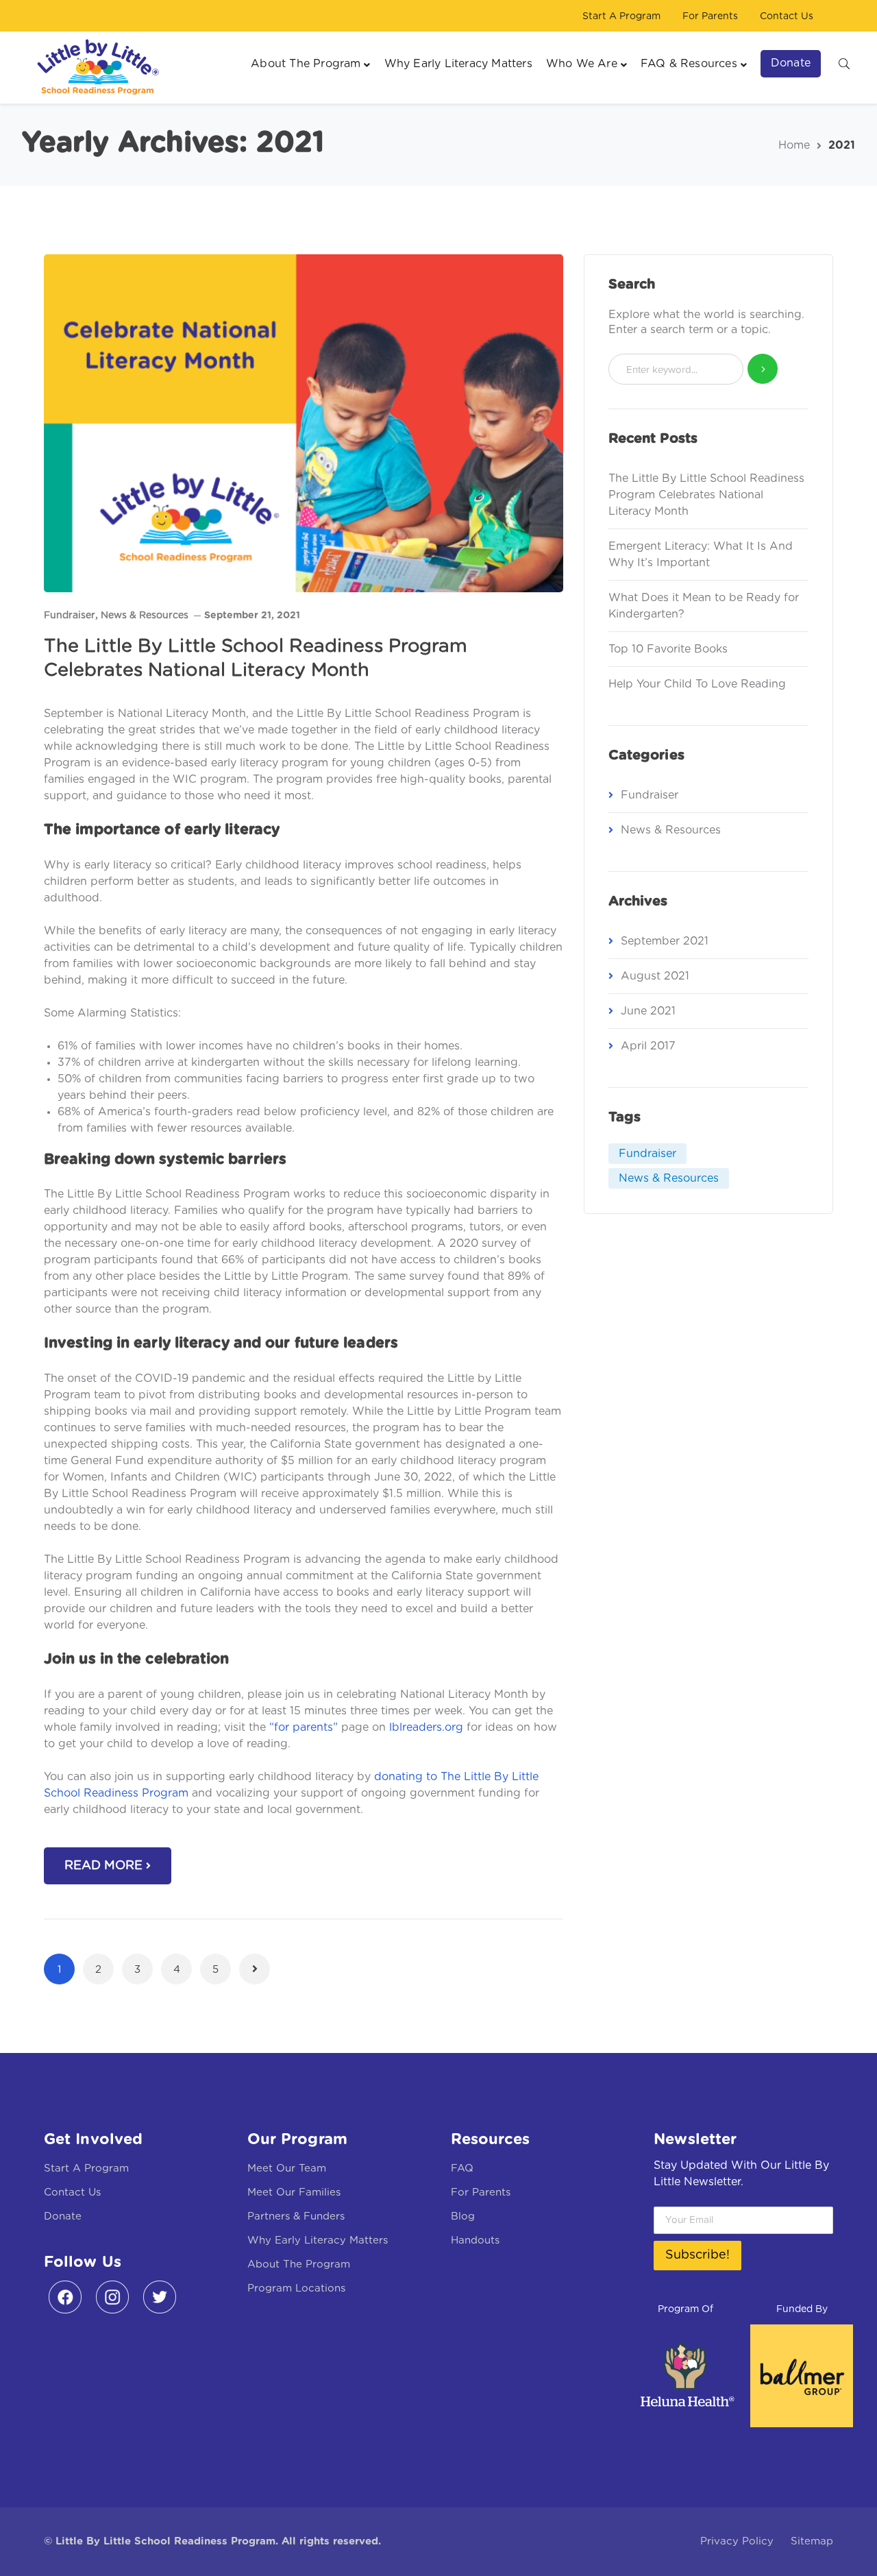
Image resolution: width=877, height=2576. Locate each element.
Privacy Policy (737, 2541)
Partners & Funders (296, 2216)
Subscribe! (697, 2255)
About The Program (299, 2264)
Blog (463, 2216)
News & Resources (145, 616)
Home (794, 145)
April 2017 (648, 1046)
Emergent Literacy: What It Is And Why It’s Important (701, 555)
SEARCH (844, 63)
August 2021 (655, 976)
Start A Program (621, 16)
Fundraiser (70, 616)
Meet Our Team (287, 2168)
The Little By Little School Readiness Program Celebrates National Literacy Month (706, 495)
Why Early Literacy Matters (318, 2240)
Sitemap (812, 2541)
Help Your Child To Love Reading (697, 684)
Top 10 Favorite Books (668, 649)
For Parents (710, 16)
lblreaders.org (426, 1727)
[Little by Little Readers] (94, 67)
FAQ (462, 2168)
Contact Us (787, 16)
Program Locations (296, 2288)
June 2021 (648, 1011)
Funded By (802, 2309)
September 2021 (665, 941)
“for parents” (304, 1727)
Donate (63, 2216)
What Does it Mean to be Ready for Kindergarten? (704, 606)
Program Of (685, 2309)
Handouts (475, 2240)
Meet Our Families (294, 2192)
